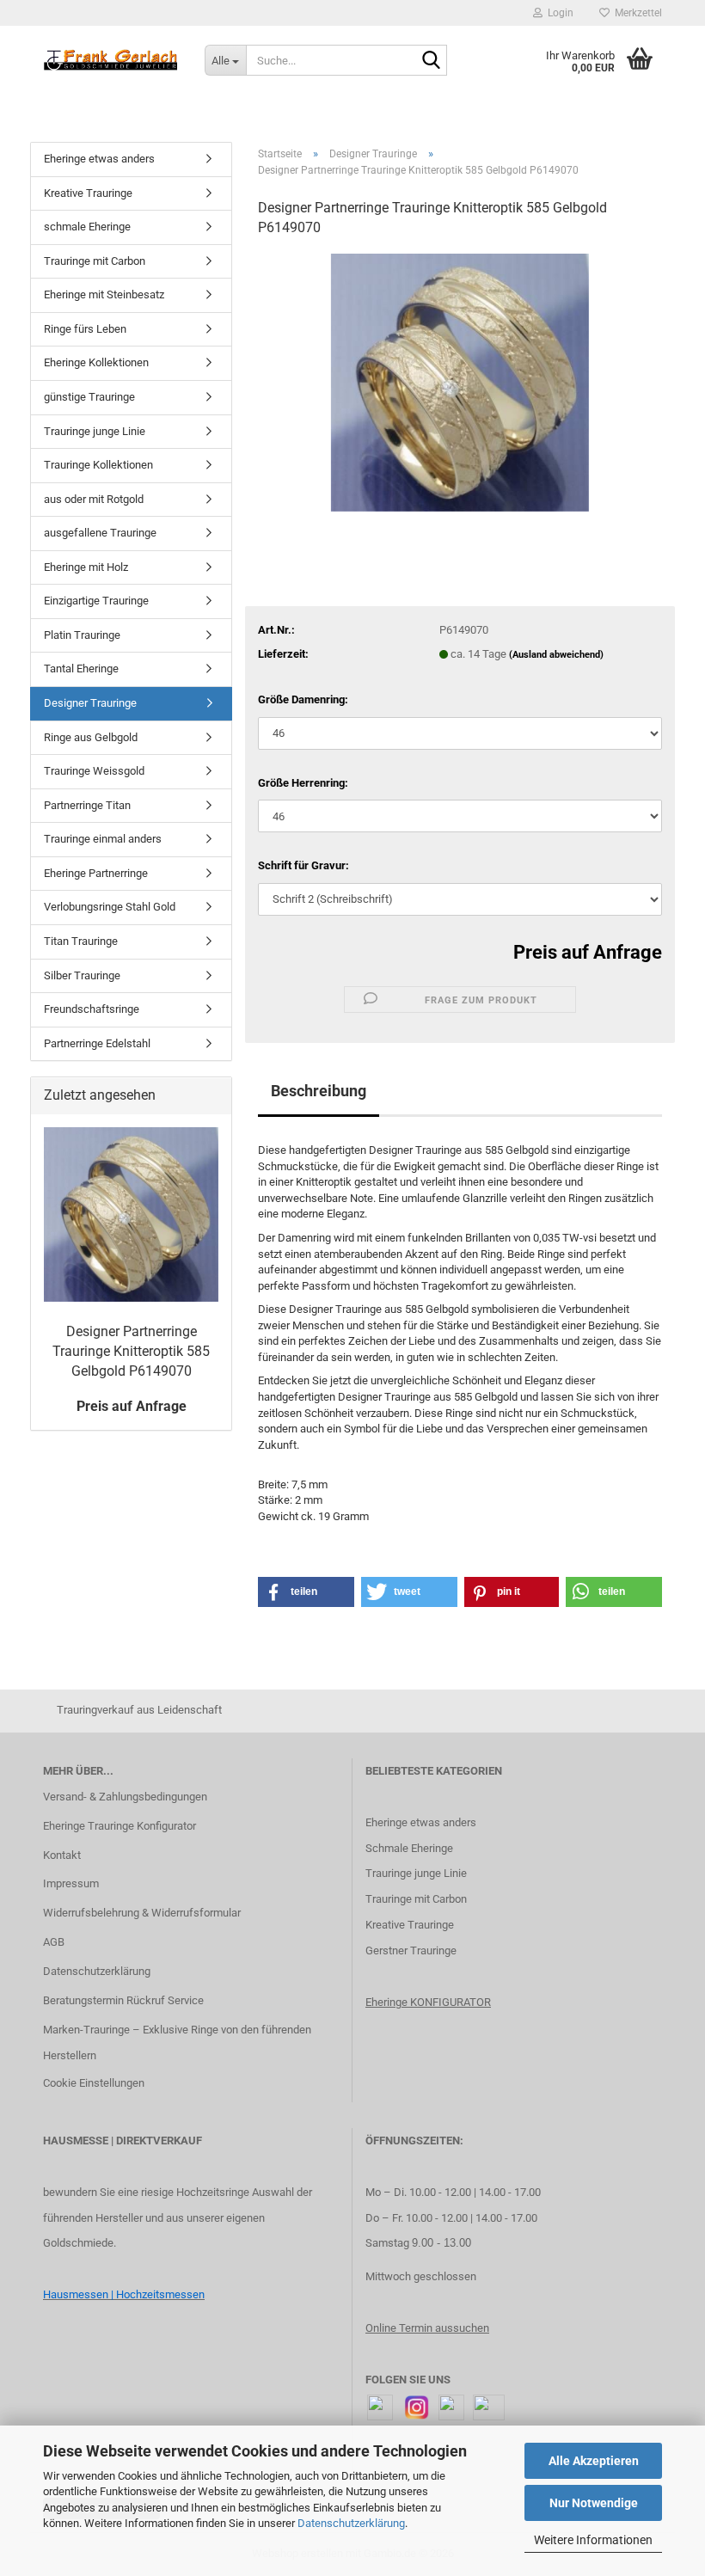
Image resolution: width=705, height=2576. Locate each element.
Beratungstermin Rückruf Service (123, 2000)
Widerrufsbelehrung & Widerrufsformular (142, 1913)
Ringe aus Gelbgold (91, 737)
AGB (54, 1942)
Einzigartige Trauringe (96, 601)
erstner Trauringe (415, 1950)
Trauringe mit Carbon (95, 261)
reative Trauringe (413, 1925)
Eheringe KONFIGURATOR (428, 2002)
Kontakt (62, 1855)
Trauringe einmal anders (103, 839)
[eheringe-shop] (111, 60)
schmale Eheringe (87, 227)
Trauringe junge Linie (95, 431)
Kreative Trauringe (88, 193)
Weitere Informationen (593, 2540)
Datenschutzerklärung (351, 2523)
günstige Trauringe (89, 397)
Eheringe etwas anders (99, 159)
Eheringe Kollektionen (96, 362)
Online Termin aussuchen (427, 2328)
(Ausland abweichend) (556, 655)
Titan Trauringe (81, 941)
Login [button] (558, 13)
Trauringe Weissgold (94, 771)
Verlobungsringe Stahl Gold (110, 907)
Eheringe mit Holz (86, 567)
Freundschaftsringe (92, 1009)
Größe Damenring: (303, 699)
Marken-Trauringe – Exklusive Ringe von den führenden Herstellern (177, 2042)
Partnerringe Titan (87, 805)
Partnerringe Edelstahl (97, 1043)
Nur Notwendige (594, 2503)
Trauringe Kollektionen (98, 465)
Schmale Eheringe (409, 1848)
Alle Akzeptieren (594, 2461)
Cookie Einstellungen (94, 2083)
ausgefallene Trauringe (100, 533)
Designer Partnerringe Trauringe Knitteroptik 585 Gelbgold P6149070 (131, 1351)
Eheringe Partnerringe (96, 873)
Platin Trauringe (82, 635)
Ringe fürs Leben (85, 329)
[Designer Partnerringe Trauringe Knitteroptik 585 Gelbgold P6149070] (460, 381)
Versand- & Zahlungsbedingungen (125, 1797)
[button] (306, 1592)
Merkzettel (636, 13)
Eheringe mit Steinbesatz (104, 294)
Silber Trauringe (82, 975)
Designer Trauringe (90, 703)
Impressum (71, 1883)
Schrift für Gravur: (303, 865)
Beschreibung (319, 1091)
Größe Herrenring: (303, 783)
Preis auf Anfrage (588, 952)
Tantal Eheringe (81, 669)
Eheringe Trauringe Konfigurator (120, 1826)
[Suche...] (431, 61)
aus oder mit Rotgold (94, 499)
